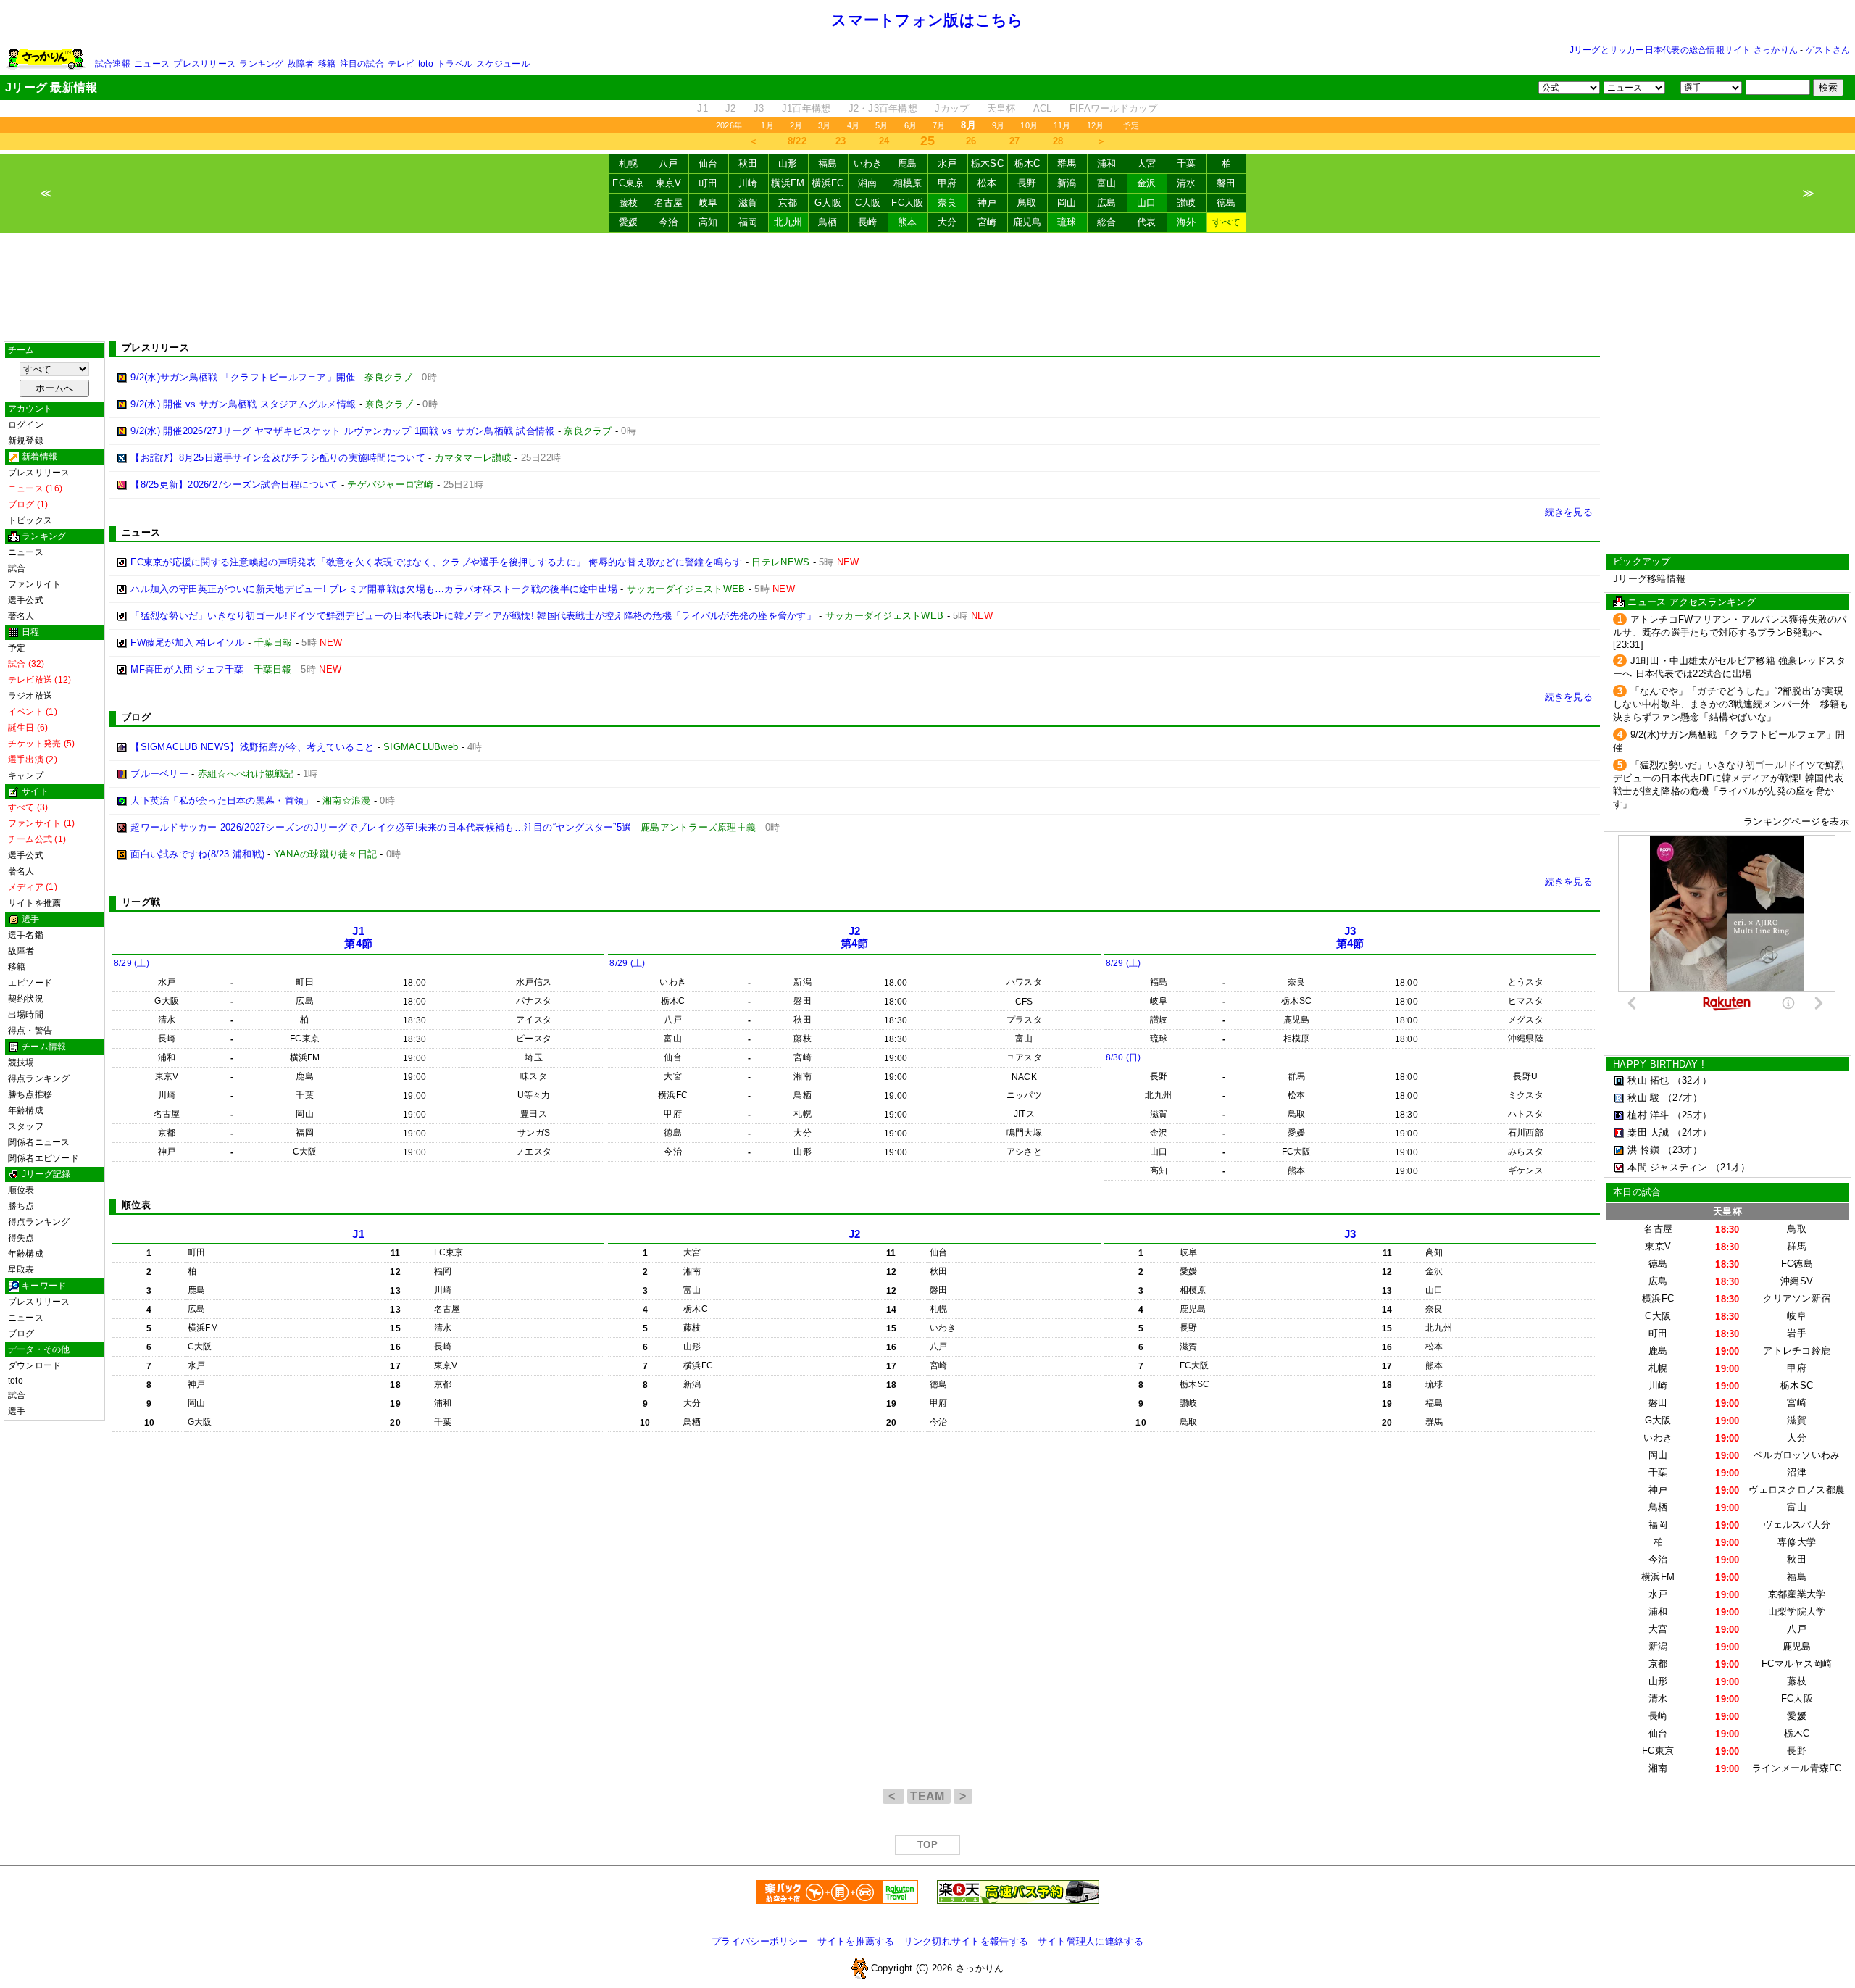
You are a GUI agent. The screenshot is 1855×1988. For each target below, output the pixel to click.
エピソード (30, 983)
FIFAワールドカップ (1114, 108)
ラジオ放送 (30, 696)
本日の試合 (1637, 1192)
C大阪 (868, 203)
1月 (767, 125)
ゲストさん (1828, 50)
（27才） (1683, 1098)
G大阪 (828, 203)
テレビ (401, 64)
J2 (731, 108)
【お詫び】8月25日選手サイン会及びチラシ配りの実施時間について (278, 458)
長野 (1027, 183)
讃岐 (1187, 203)
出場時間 (26, 1015)
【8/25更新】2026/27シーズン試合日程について (234, 484)
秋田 (748, 163)
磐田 (1226, 183)
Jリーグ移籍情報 (1649, 579)
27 (1015, 141)
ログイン (26, 425)
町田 (708, 183)
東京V (669, 183)
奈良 (947, 203)
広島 (1107, 203)
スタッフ (26, 1126)
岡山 (1067, 203)
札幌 (629, 163)
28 (1058, 141)
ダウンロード (34, 1365)
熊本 (908, 222)
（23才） (1683, 1150)
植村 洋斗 (1648, 1115)
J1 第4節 (358, 937)
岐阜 (708, 203)
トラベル (455, 64)
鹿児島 (1027, 222)
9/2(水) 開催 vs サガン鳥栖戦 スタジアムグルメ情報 (243, 404)
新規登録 (26, 441)
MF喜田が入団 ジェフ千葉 (187, 669)
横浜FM (788, 183)
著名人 (21, 616)
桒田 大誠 (1648, 1132)
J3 (759, 108)
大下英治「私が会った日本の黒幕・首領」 (222, 800)
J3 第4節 (1350, 937)
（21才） (1730, 1167)
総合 (1107, 222)
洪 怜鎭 (1643, 1150)
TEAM (929, 1796)
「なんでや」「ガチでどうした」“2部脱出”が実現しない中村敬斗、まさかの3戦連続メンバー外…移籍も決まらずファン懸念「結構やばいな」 (1731, 704)
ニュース (152, 64)
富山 (1107, 183)
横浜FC (828, 183)
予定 (1131, 125)
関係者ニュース (39, 1142)
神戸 (987, 203)
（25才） (1692, 1115)
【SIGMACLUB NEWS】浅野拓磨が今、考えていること (252, 747)
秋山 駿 (1643, 1098)
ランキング (261, 64)
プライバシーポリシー (760, 1941)
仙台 (708, 163)
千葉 (1187, 163)
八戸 (668, 163)
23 (841, 141)
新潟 (1067, 183)
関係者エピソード (43, 1158)
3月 (824, 125)
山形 (788, 163)
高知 (708, 222)
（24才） (1692, 1132)
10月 (1029, 125)
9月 (998, 125)
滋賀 (748, 203)
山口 (1147, 203)
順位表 (21, 1190)
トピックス (30, 520)
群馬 (1067, 163)
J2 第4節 (855, 937)
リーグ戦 (141, 902)
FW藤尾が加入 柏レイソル (187, 642)
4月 (853, 125)
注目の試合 (362, 64)
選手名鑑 (26, 935)
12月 (1096, 125)
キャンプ (26, 775)
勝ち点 (21, 1206)
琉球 (1067, 222)
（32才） (1692, 1080)
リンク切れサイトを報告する (966, 1941)
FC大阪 (907, 203)
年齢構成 (26, 1110)
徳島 (1226, 203)
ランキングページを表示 (1796, 822)
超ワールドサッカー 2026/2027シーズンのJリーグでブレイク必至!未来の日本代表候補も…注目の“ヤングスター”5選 (381, 827)
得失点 (21, 1238)
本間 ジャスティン (1667, 1167)
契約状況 (26, 999)
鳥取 (1027, 203)
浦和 (1107, 163)
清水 (1187, 183)
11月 (1062, 125)
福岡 (748, 222)
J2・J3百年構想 (883, 108)
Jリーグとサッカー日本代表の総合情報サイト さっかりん (1684, 50)
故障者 (301, 64)
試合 (17, 568)
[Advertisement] (927, 287)
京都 (788, 203)
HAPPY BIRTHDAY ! (1659, 1064)
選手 (17, 1411)
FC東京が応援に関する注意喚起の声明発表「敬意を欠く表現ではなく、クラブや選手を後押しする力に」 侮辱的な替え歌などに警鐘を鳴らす (436, 562)
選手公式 (26, 600)
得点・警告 (30, 1031)
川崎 (748, 183)
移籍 (327, 64)
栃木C (1027, 163)
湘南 (868, 183)
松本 (987, 183)
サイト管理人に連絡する (1091, 1941)
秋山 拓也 (1648, 1080)
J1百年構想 (806, 108)
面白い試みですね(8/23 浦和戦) (197, 854)
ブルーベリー (159, 774)
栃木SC (987, 163)
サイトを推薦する (856, 1941)
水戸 (947, 163)
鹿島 (908, 163)
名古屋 (669, 203)
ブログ (21, 1334)
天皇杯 (1001, 108)
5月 (881, 125)
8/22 (797, 141)
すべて (1227, 222)
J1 (703, 108)
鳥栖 (828, 222)
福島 (828, 163)
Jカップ (952, 108)
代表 (1147, 222)
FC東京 (628, 183)
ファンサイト (34, 584)
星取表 (21, 1270)
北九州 (788, 222)
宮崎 (987, 222)
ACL (1043, 108)
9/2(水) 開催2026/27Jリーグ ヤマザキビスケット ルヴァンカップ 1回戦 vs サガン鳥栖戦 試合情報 (342, 431)
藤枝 (629, 203)
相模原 (908, 183)
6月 (910, 125)
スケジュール (503, 64)
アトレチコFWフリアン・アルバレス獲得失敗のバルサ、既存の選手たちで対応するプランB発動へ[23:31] (1730, 632)
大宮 (1147, 163)
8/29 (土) (132, 963)
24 (884, 141)
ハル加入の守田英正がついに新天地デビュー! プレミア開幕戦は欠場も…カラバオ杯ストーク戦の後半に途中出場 (374, 589)
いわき (868, 163)
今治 (668, 222)
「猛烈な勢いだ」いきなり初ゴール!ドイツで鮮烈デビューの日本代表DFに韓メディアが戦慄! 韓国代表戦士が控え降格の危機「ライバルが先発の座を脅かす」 (473, 616)
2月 (796, 125)
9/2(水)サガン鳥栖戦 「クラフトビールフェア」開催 (243, 377)
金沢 (1147, 183)
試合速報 (113, 64)
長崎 (868, 222)
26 (971, 141)
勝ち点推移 (30, 1094)
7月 (939, 125)
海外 (1187, 222)
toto (426, 64)
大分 (947, 222)
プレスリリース (204, 64)
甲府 (947, 183)
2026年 (729, 125)
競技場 (21, 1062)
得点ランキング (39, 1078)
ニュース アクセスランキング (1692, 602)
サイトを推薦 (34, 903)
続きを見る (1569, 512)
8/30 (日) (1124, 1057)
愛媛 (629, 222)
